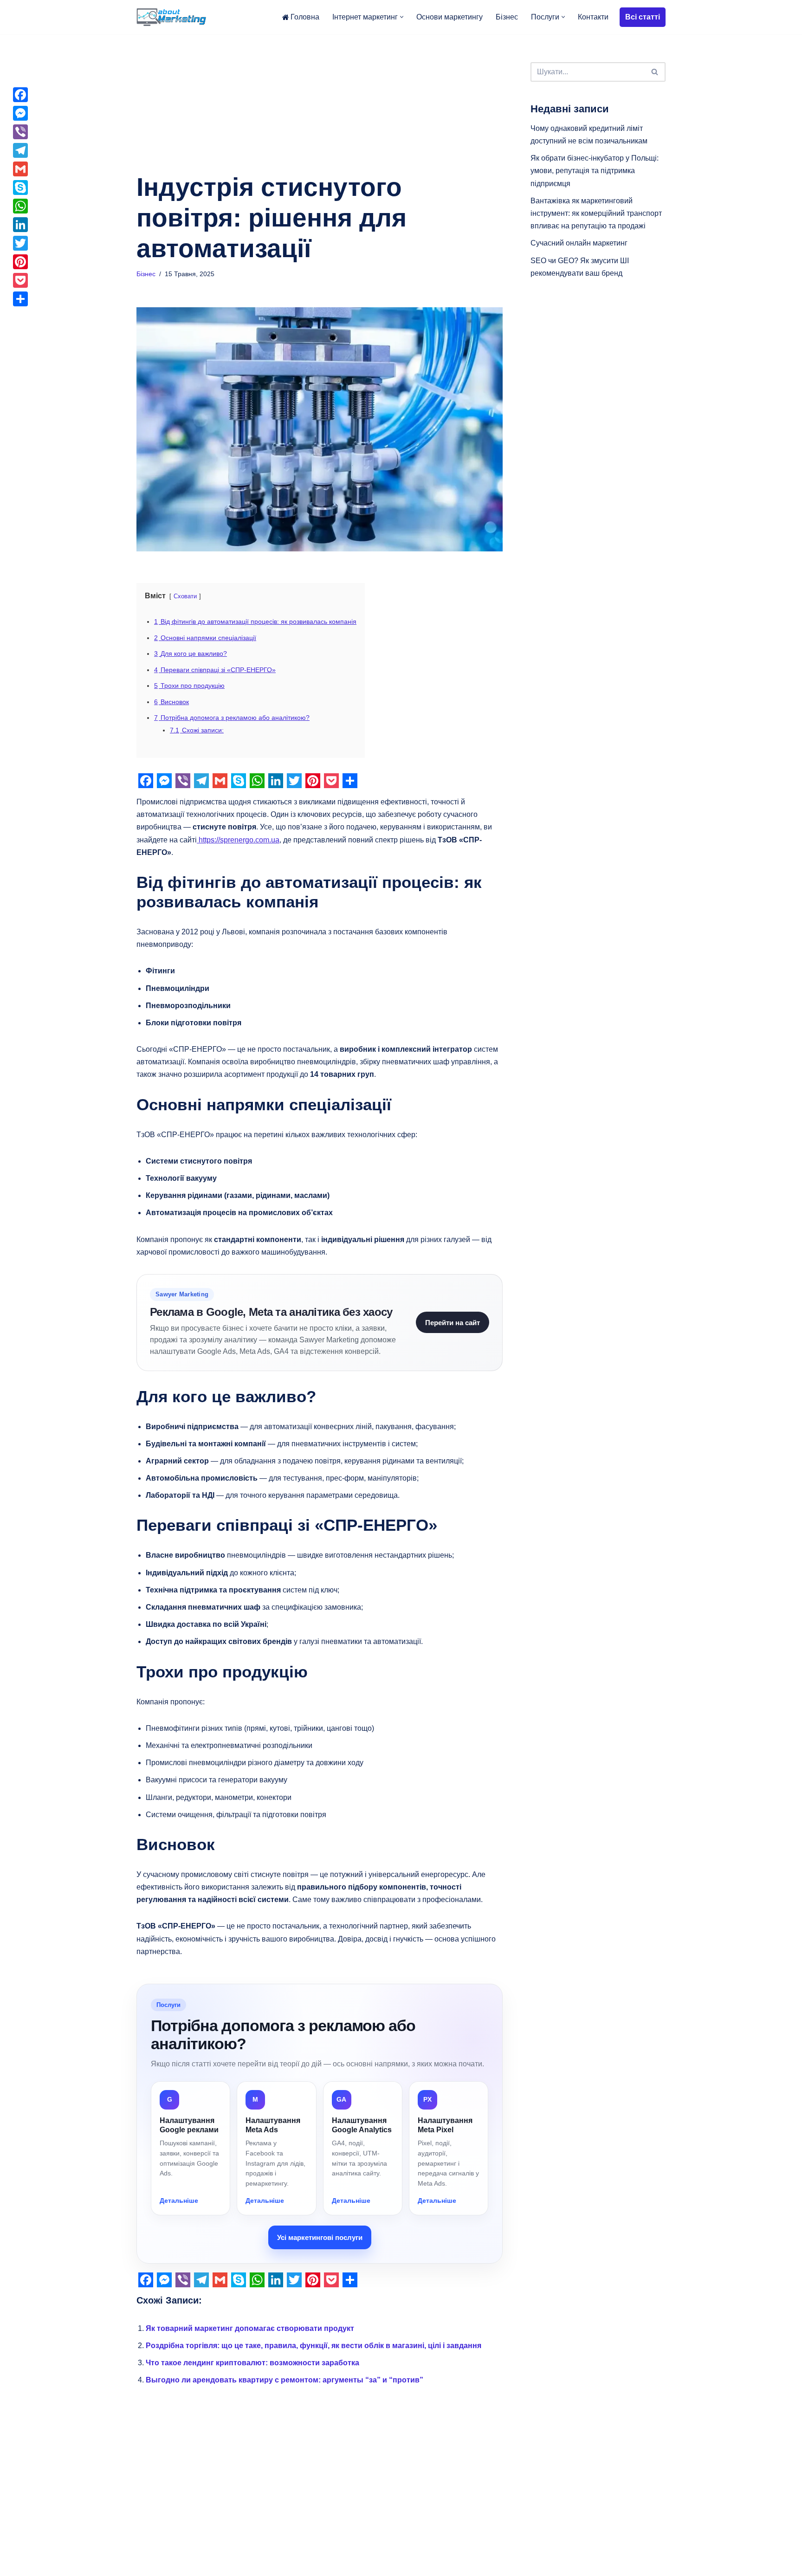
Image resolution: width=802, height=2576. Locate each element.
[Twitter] (20, 243)
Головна (305, 17)
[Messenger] (20, 113)
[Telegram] (20, 150)
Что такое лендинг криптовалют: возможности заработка (252, 2363)
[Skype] (20, 188)
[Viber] (20, 132)
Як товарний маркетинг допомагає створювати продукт (250, 2328)
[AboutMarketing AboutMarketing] (171, 17)
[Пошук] (655, 72)
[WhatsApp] (20, 206)
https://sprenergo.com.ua (238, 840)
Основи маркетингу (450, 17)
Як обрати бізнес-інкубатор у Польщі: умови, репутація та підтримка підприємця (595, 171)
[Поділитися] (20, 299)
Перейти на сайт (453, 1323)
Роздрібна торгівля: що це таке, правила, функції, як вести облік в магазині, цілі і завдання (314, 2346)
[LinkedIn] (20, 225)
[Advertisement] (320, 103)
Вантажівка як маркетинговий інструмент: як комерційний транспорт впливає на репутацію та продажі (596, 213)
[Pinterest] (20, 262)
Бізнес (507, 17)
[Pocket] (20, 280)
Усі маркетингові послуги (320, 2237)
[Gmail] (20, 169)
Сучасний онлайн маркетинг (579, 243)
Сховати (185, 596)
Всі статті (643, 17)
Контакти (593, 17)
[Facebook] (20, 95)
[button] (402, 17)
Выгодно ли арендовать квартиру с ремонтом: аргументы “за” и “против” (285, 2380)
